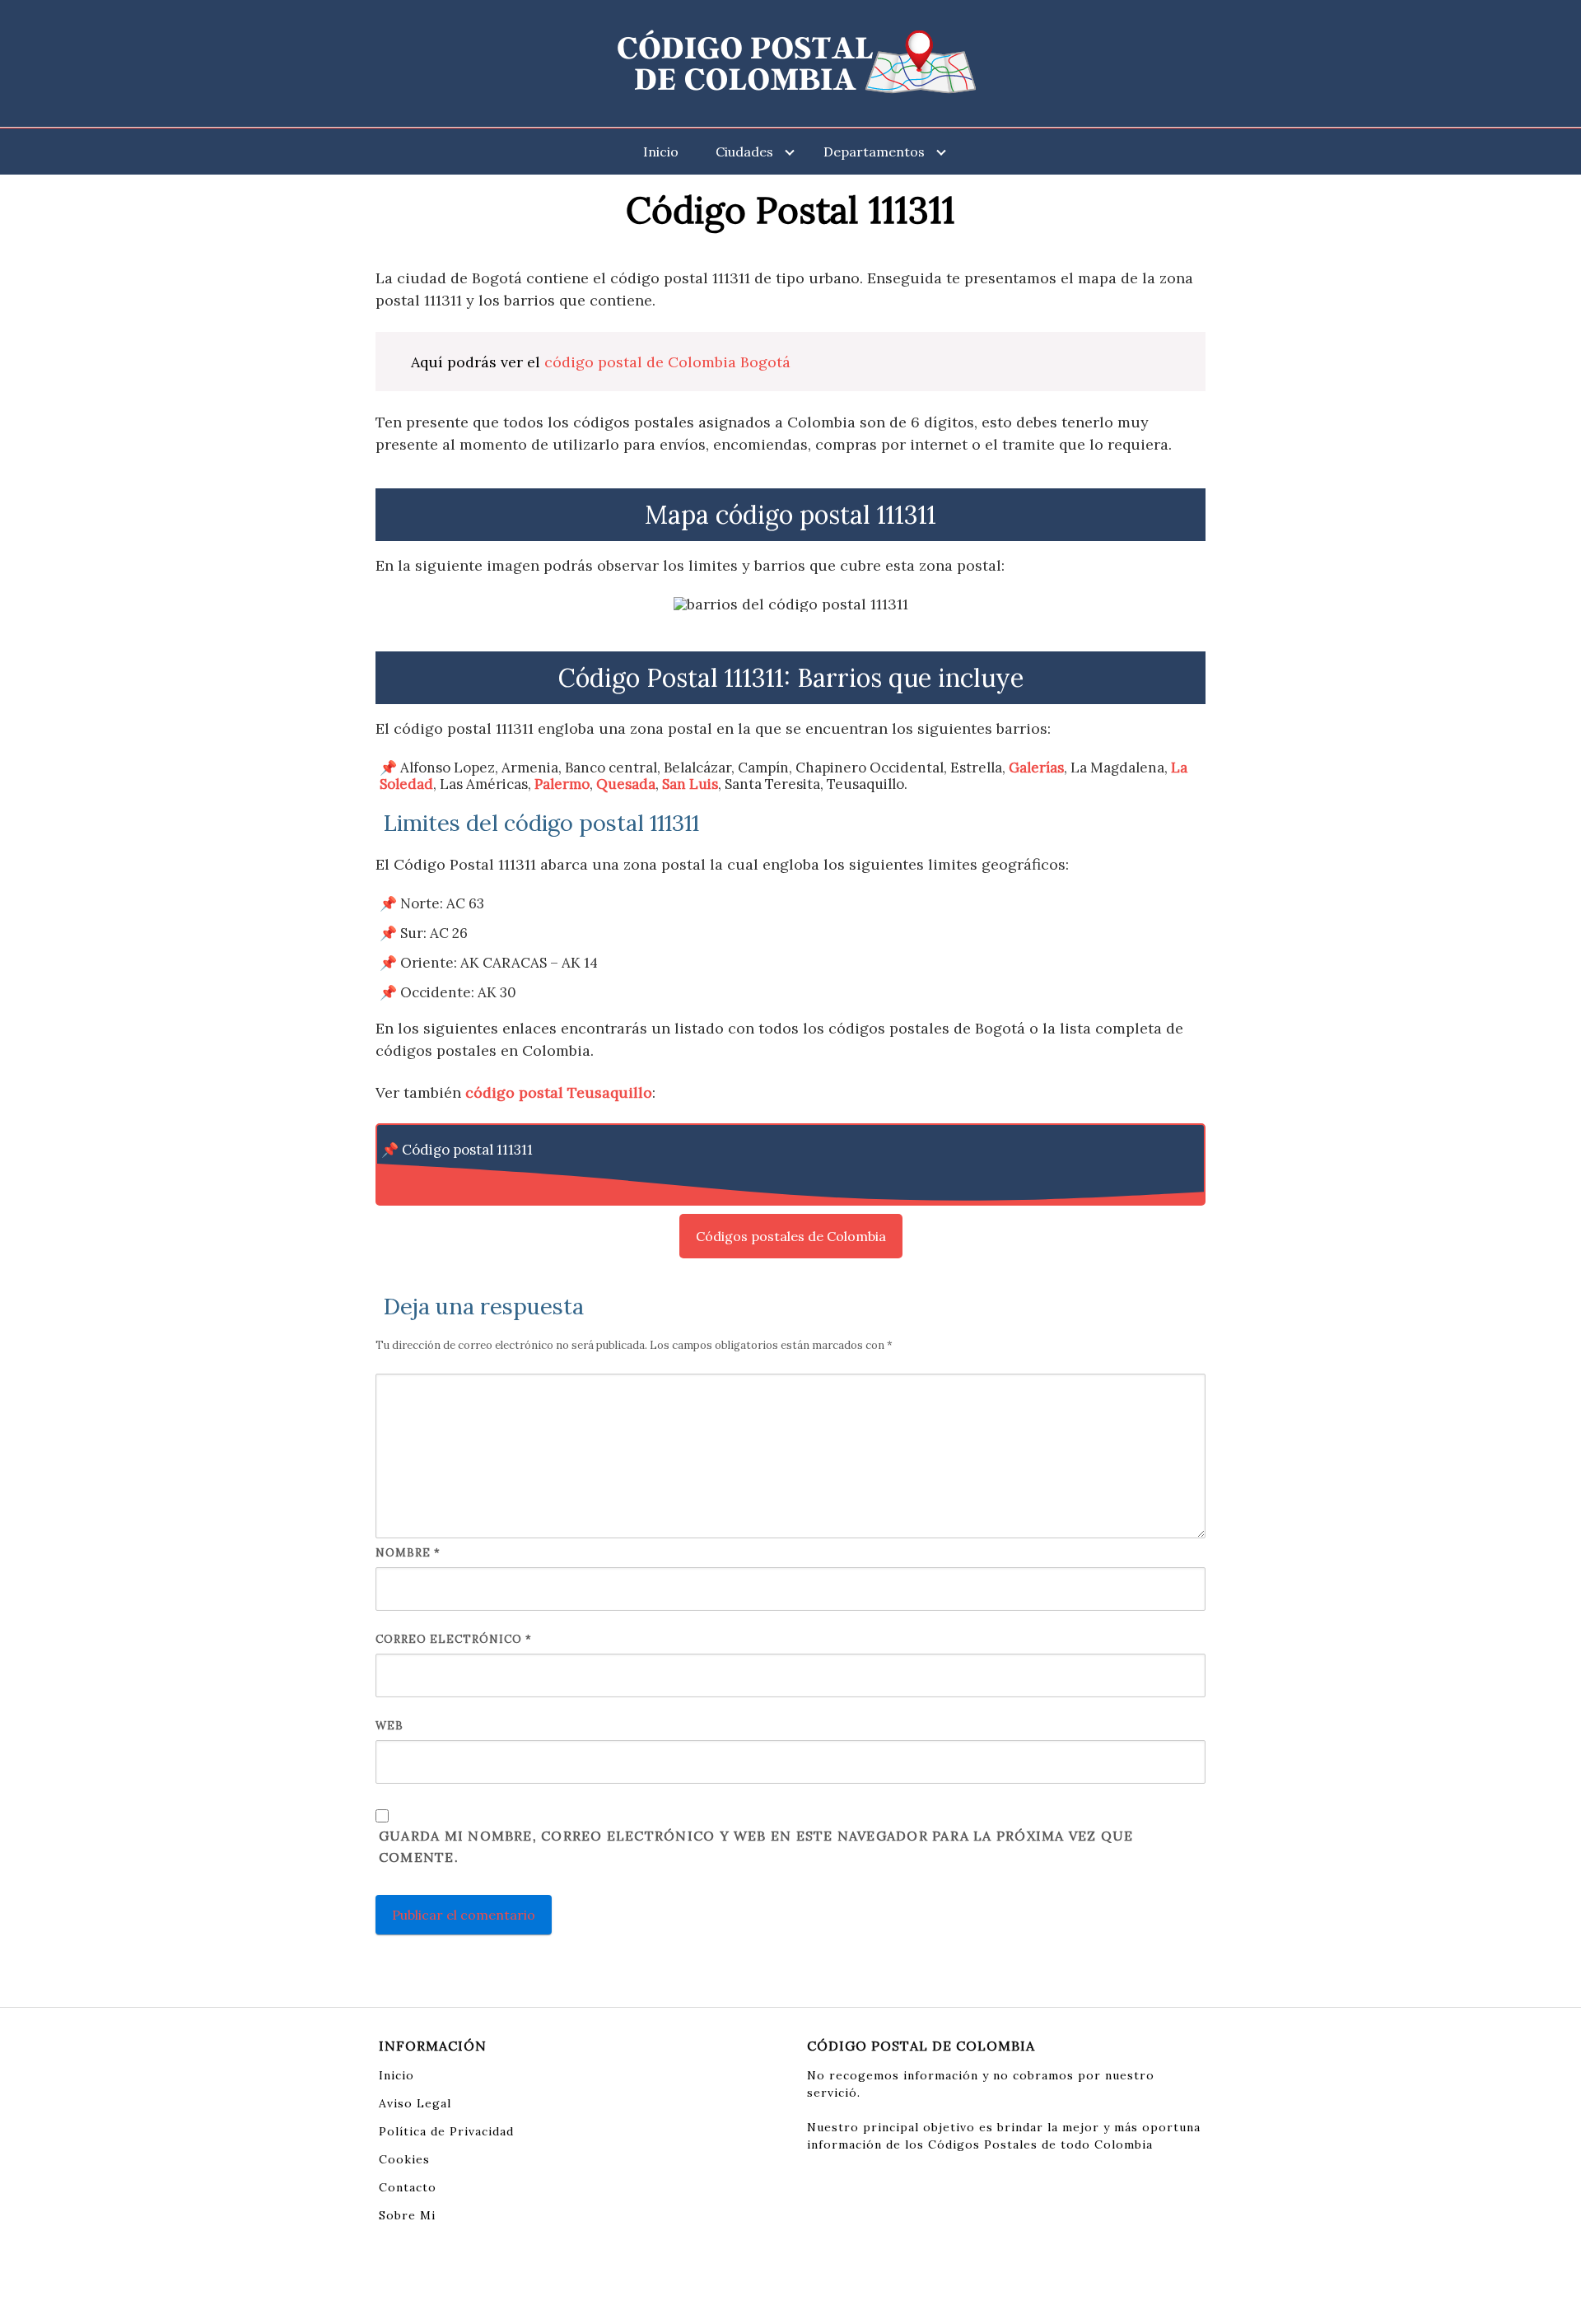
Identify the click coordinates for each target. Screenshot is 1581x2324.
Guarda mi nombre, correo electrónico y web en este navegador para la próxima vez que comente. (756, 1846)
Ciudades (744, 152)
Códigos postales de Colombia (791, 1236)
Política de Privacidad (446, 2131)
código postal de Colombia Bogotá (667, 362)
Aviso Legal (415, 2103)
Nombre (408, 1553)
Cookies (404, 2159)
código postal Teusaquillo (559, 1092)
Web (389, 1726)
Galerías (1036, 768)
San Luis (690, 784)
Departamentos (874, 152)
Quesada (626, 784)
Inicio (661, 152)
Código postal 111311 (467, 1150)
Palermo (562, 784)
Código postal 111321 (468, 1179)
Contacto (408, 2187)
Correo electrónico (454, 1639)
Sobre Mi (407, 2215)
